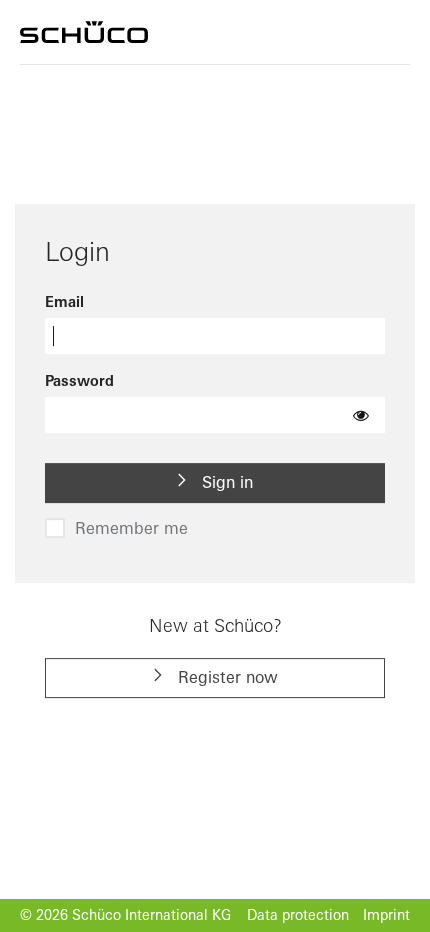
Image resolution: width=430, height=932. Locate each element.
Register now (225, 677)
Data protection (298, 915)
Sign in (225, 482)
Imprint (386, 915)
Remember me (131, 528)
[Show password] (361, 415)
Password (79, 381)
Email (64, 303)
